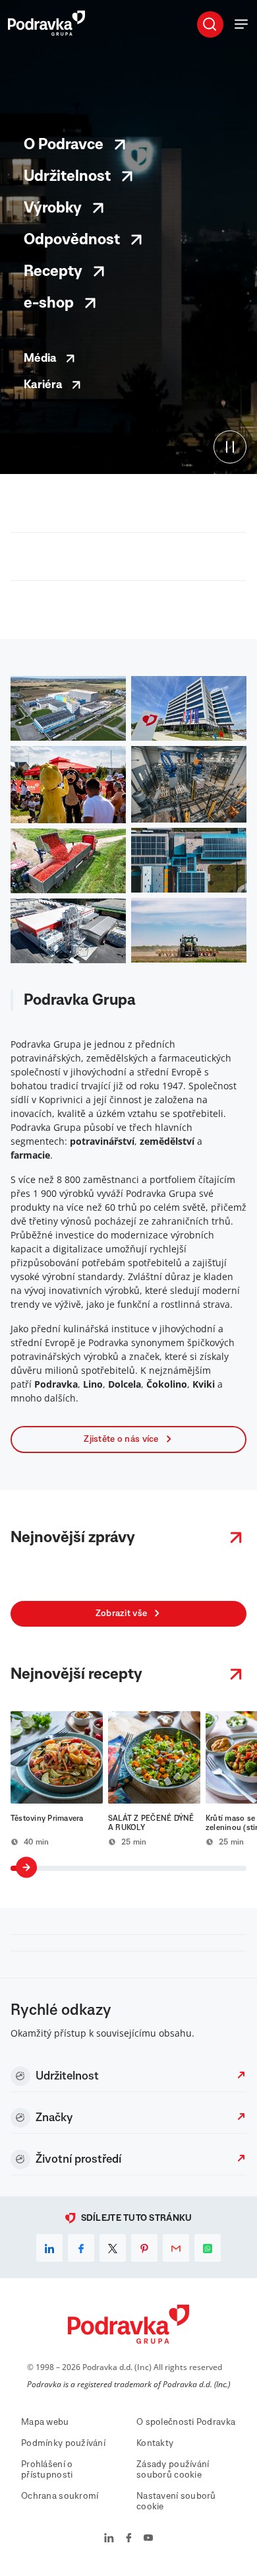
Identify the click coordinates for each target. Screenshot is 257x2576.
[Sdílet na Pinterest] (144, 2248)
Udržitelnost (67, 176)
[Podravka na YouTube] (148, 2539)
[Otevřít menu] (241, 24)
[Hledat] (210, 24)
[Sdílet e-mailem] (176, 2248)
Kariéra (43, 385)
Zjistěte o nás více (121, 1439)
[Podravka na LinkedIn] (109, 2539)
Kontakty (155, 2443)
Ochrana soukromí (60, 2496)
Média (40, 358)
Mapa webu (45, 2422)
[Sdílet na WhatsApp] (208, 2248)
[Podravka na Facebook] (129, 2539)
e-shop (49, 303)
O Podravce (64, 145)
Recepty (53, 271)
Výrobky (53, 208)
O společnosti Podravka (186, 2422)
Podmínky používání (63, 2443)
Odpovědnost (72, 240)
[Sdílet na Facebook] (81, 2248)
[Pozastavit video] (230, 447)
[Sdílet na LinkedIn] (49, 2248)
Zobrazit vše (121, 1613)
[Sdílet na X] (113, 2248)
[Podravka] (46, 32)
